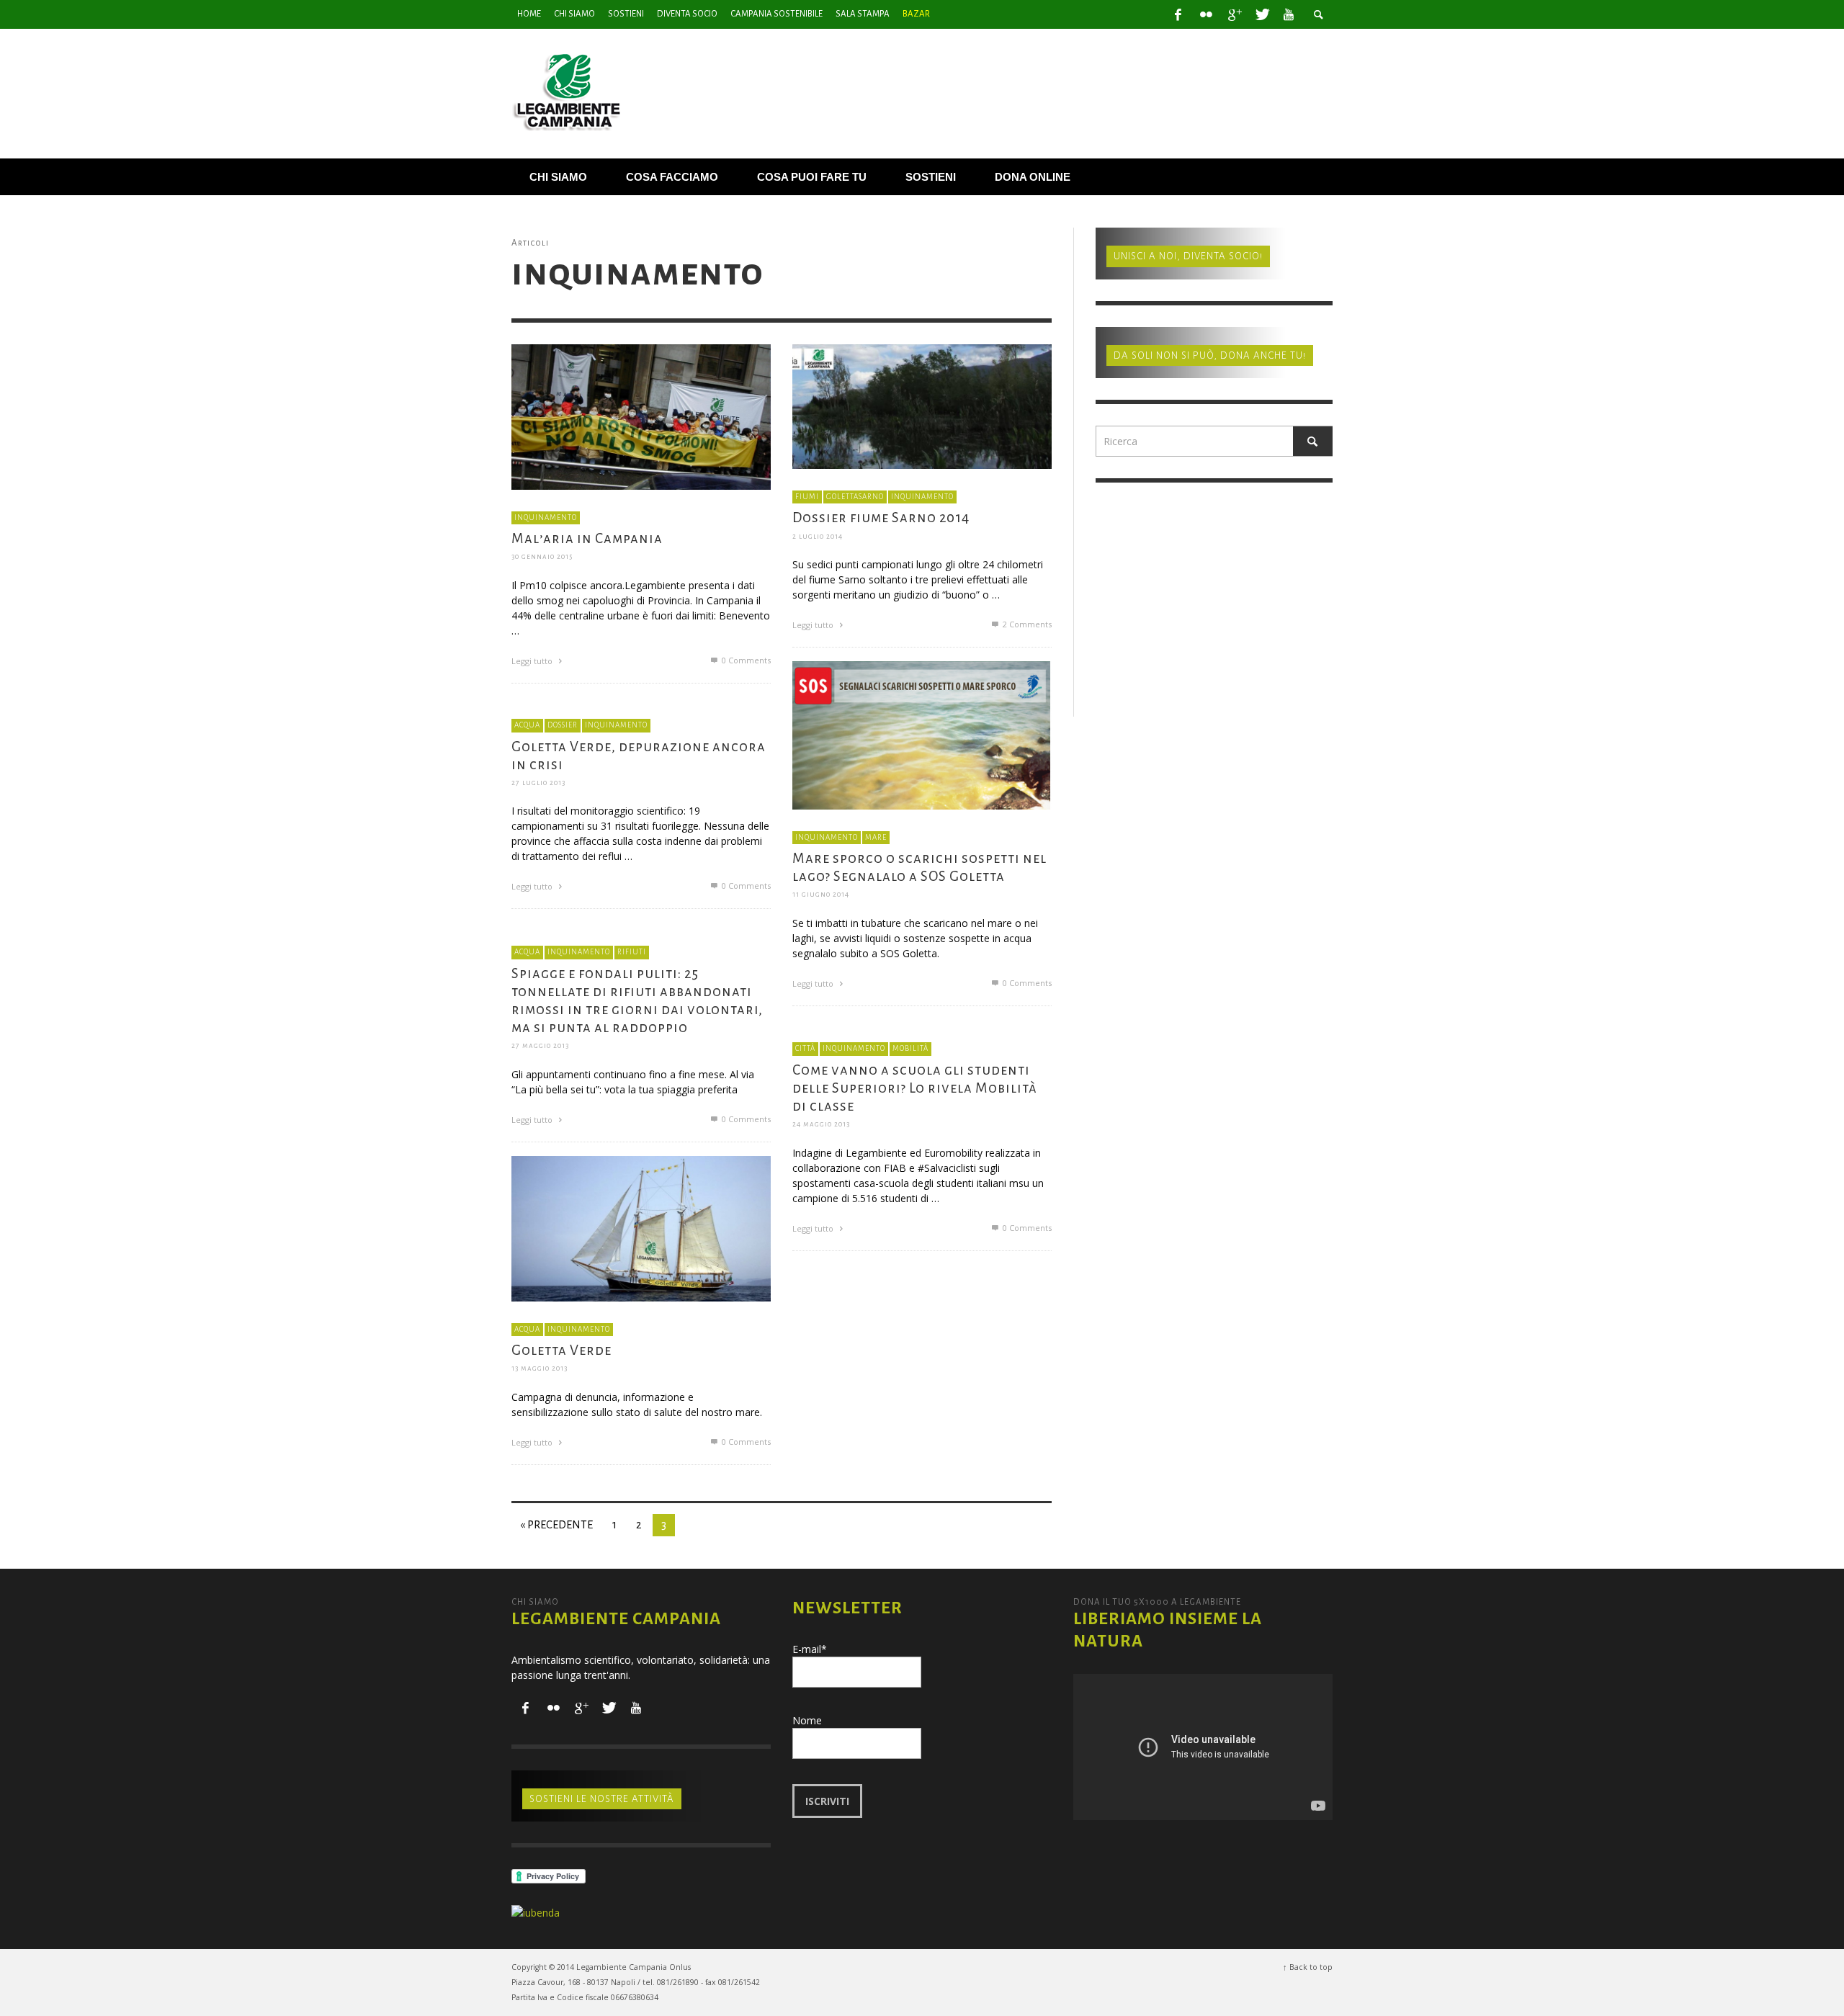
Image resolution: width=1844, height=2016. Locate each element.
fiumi (807, 496)
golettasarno (855, 496)
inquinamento (546, 517)
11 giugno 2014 (821, 894)
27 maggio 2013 (540, 1045)
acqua (527, 725)
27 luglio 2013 (538, 783)
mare (876, 837)
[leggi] (641, 415)
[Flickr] (1206, 14)
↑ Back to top (1308, 1967)
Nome (807, 1720)
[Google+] (1234, 14)
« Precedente (556, 1525)
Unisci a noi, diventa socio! (1188, 256)
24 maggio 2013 (821, 1124)
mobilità (910, 1048)
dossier (563, 725)
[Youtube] (1289, 14)
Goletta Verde (561, 1350)
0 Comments (745, 659)
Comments (1027, 624)
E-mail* (810, 1649)
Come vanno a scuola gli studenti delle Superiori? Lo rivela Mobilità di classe (915, 1087)
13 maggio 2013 (540, 1368)
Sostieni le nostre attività (602, 1799)
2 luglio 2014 (818, 536)
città (805, 1048)
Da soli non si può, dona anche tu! (1210, 355)
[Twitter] (1261, 14)
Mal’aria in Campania (587, 538)
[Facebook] (1178, 14)
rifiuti (632, 952)
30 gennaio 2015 (542, 556)
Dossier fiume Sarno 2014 (881, 518)
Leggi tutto (533, 660)
